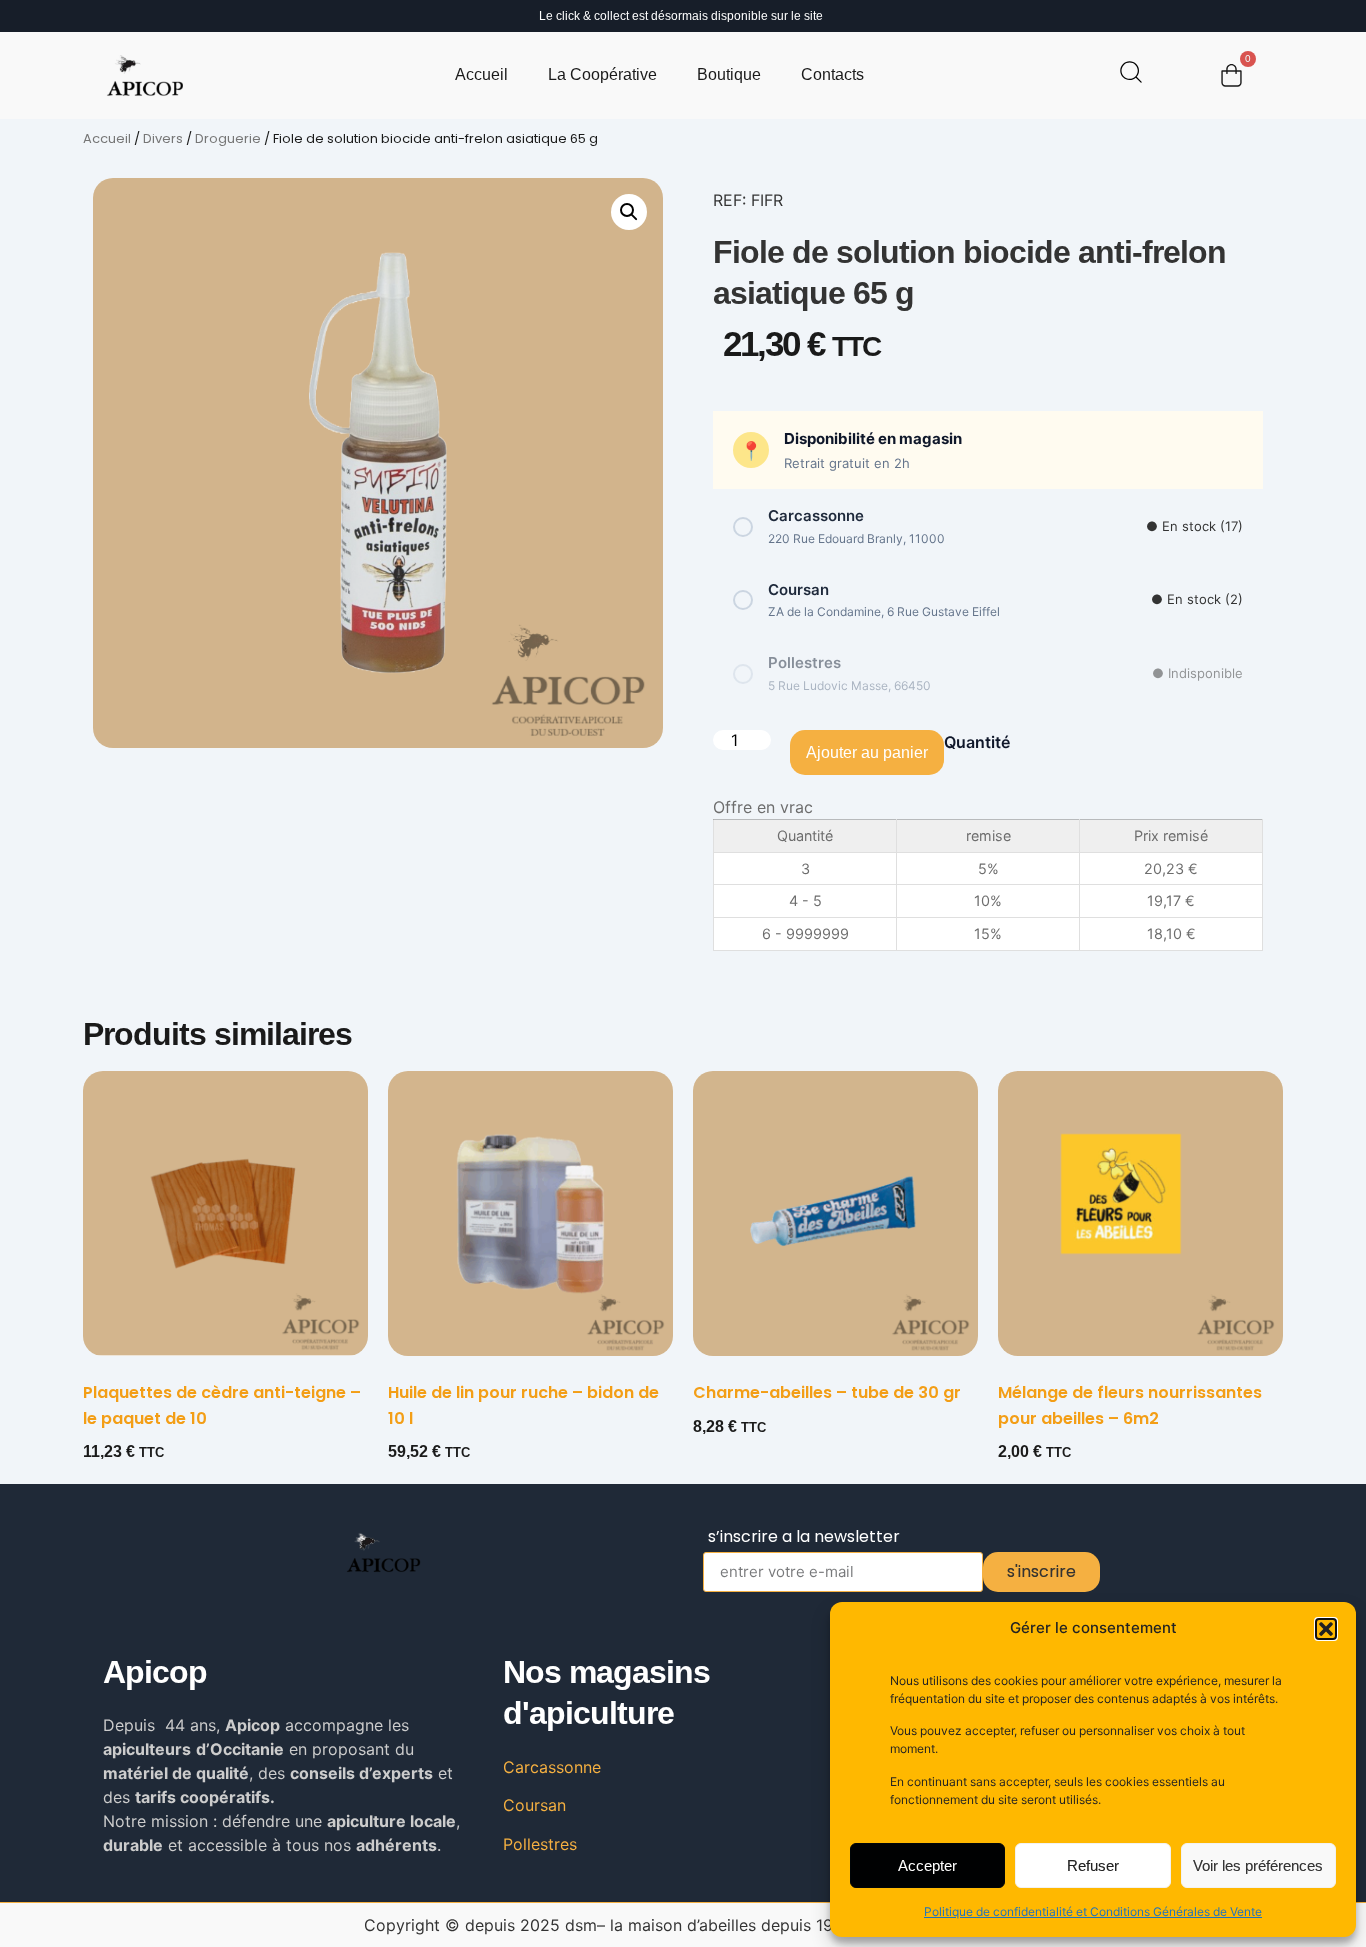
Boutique (729, 74)
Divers (163, 138)
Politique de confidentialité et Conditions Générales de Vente (1093, 1911)
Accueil (481, 74)
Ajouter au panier (867, 752)
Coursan (534, 1805)
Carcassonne (552, 1767)
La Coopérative (602, 74)
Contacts (832, 74)
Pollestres (540, 1844)
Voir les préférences (1258, 1865)
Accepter (927, 1865)
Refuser (1093, 1865)
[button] (1326, 1629)
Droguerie (228, 138)
